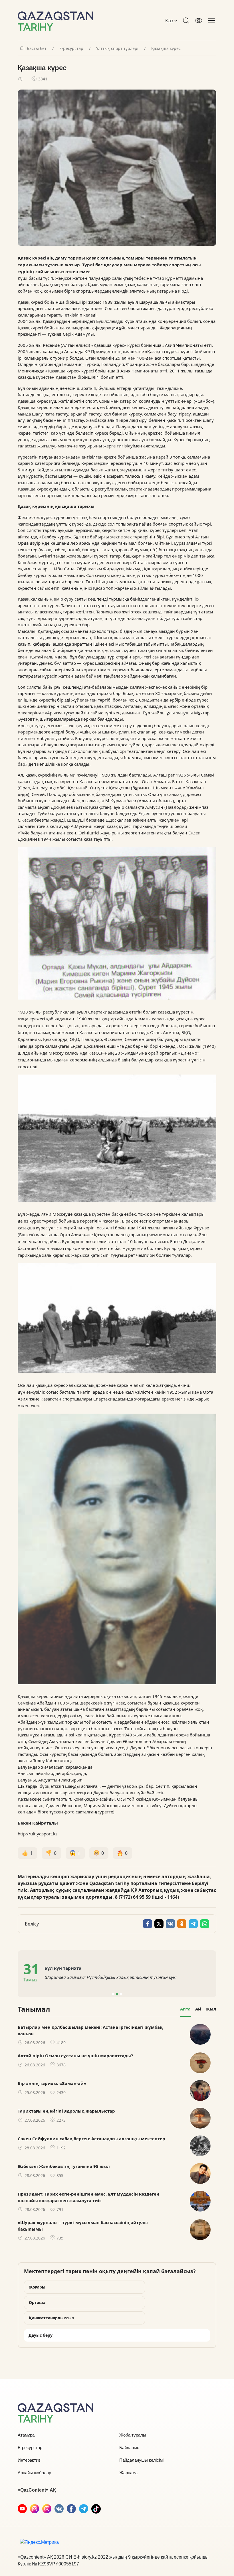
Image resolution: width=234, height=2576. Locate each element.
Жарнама (128, 2473)
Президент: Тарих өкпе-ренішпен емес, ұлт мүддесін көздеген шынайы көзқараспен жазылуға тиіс (88, 2197)
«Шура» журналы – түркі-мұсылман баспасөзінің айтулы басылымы (83, 2226)
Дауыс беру (41, 2335)
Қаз (170, 21)
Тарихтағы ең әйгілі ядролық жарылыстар (66, 2111)
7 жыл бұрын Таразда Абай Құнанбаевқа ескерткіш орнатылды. (110, 1977)
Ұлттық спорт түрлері (117, 48)
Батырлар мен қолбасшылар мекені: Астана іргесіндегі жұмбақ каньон (90, 2030)
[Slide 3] (121, 1994)
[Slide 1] (113, 1994)
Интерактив (29, 2460)
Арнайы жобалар (34, 2473)
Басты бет (37, 48)
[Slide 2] (117, 1994)
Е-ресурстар (71, 48)
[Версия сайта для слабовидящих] (199, 21)
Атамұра (26, 2435)
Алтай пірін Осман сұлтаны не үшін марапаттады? (75, 2056)
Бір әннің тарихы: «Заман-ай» (52, 2083)
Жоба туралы (133, 2435)
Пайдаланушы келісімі (141, 2460)
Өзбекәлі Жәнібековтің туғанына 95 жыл (64, 2166)
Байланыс (129, 2448)
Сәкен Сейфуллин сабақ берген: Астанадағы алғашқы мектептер (91, 2139)
